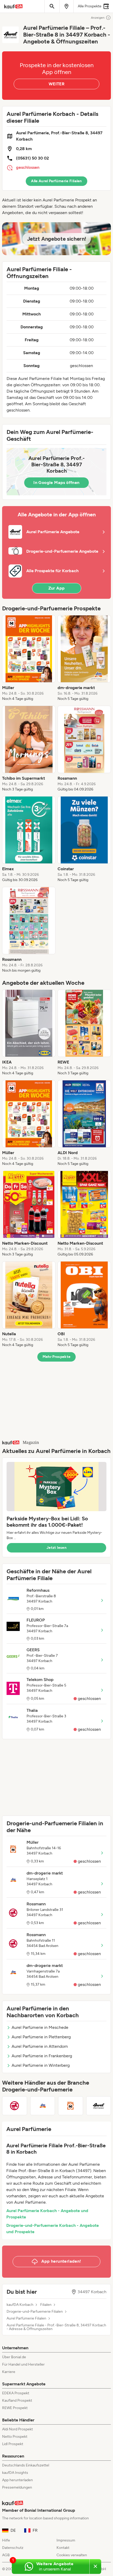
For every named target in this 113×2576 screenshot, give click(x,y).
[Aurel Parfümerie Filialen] (99, 2106)
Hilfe (6, 2540)
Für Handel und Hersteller (23, 2364)
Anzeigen (98, 18)
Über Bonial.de (14, 2357)
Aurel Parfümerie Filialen (26, 2318)
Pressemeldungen (17, 2487)
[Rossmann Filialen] (15, 2106)
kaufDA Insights (15, 2473)
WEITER (56, 84)
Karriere (9, 2372)
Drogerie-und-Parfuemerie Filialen (35, 2312)
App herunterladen (17, 2480)
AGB (6, 2555)
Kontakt (63, 2548)
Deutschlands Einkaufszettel (26, 2465)
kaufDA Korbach (20, 2305)
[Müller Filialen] (71, 2106)
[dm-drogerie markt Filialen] (43, 2106)
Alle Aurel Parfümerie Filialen (56, 181)
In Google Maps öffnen (56, 483)
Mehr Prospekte (57, 1357)
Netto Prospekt (15, 2437)
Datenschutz (13, 2548)
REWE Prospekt (15, 2408)
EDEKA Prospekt (16, 2393)
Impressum (66, 2540)
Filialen (46, 2305)
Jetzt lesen (56, 1548)
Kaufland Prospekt (17, 2401)
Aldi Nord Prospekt (17, 2429)
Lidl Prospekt (13, 2444)
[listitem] (29, 658)
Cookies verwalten (72, 2555)
